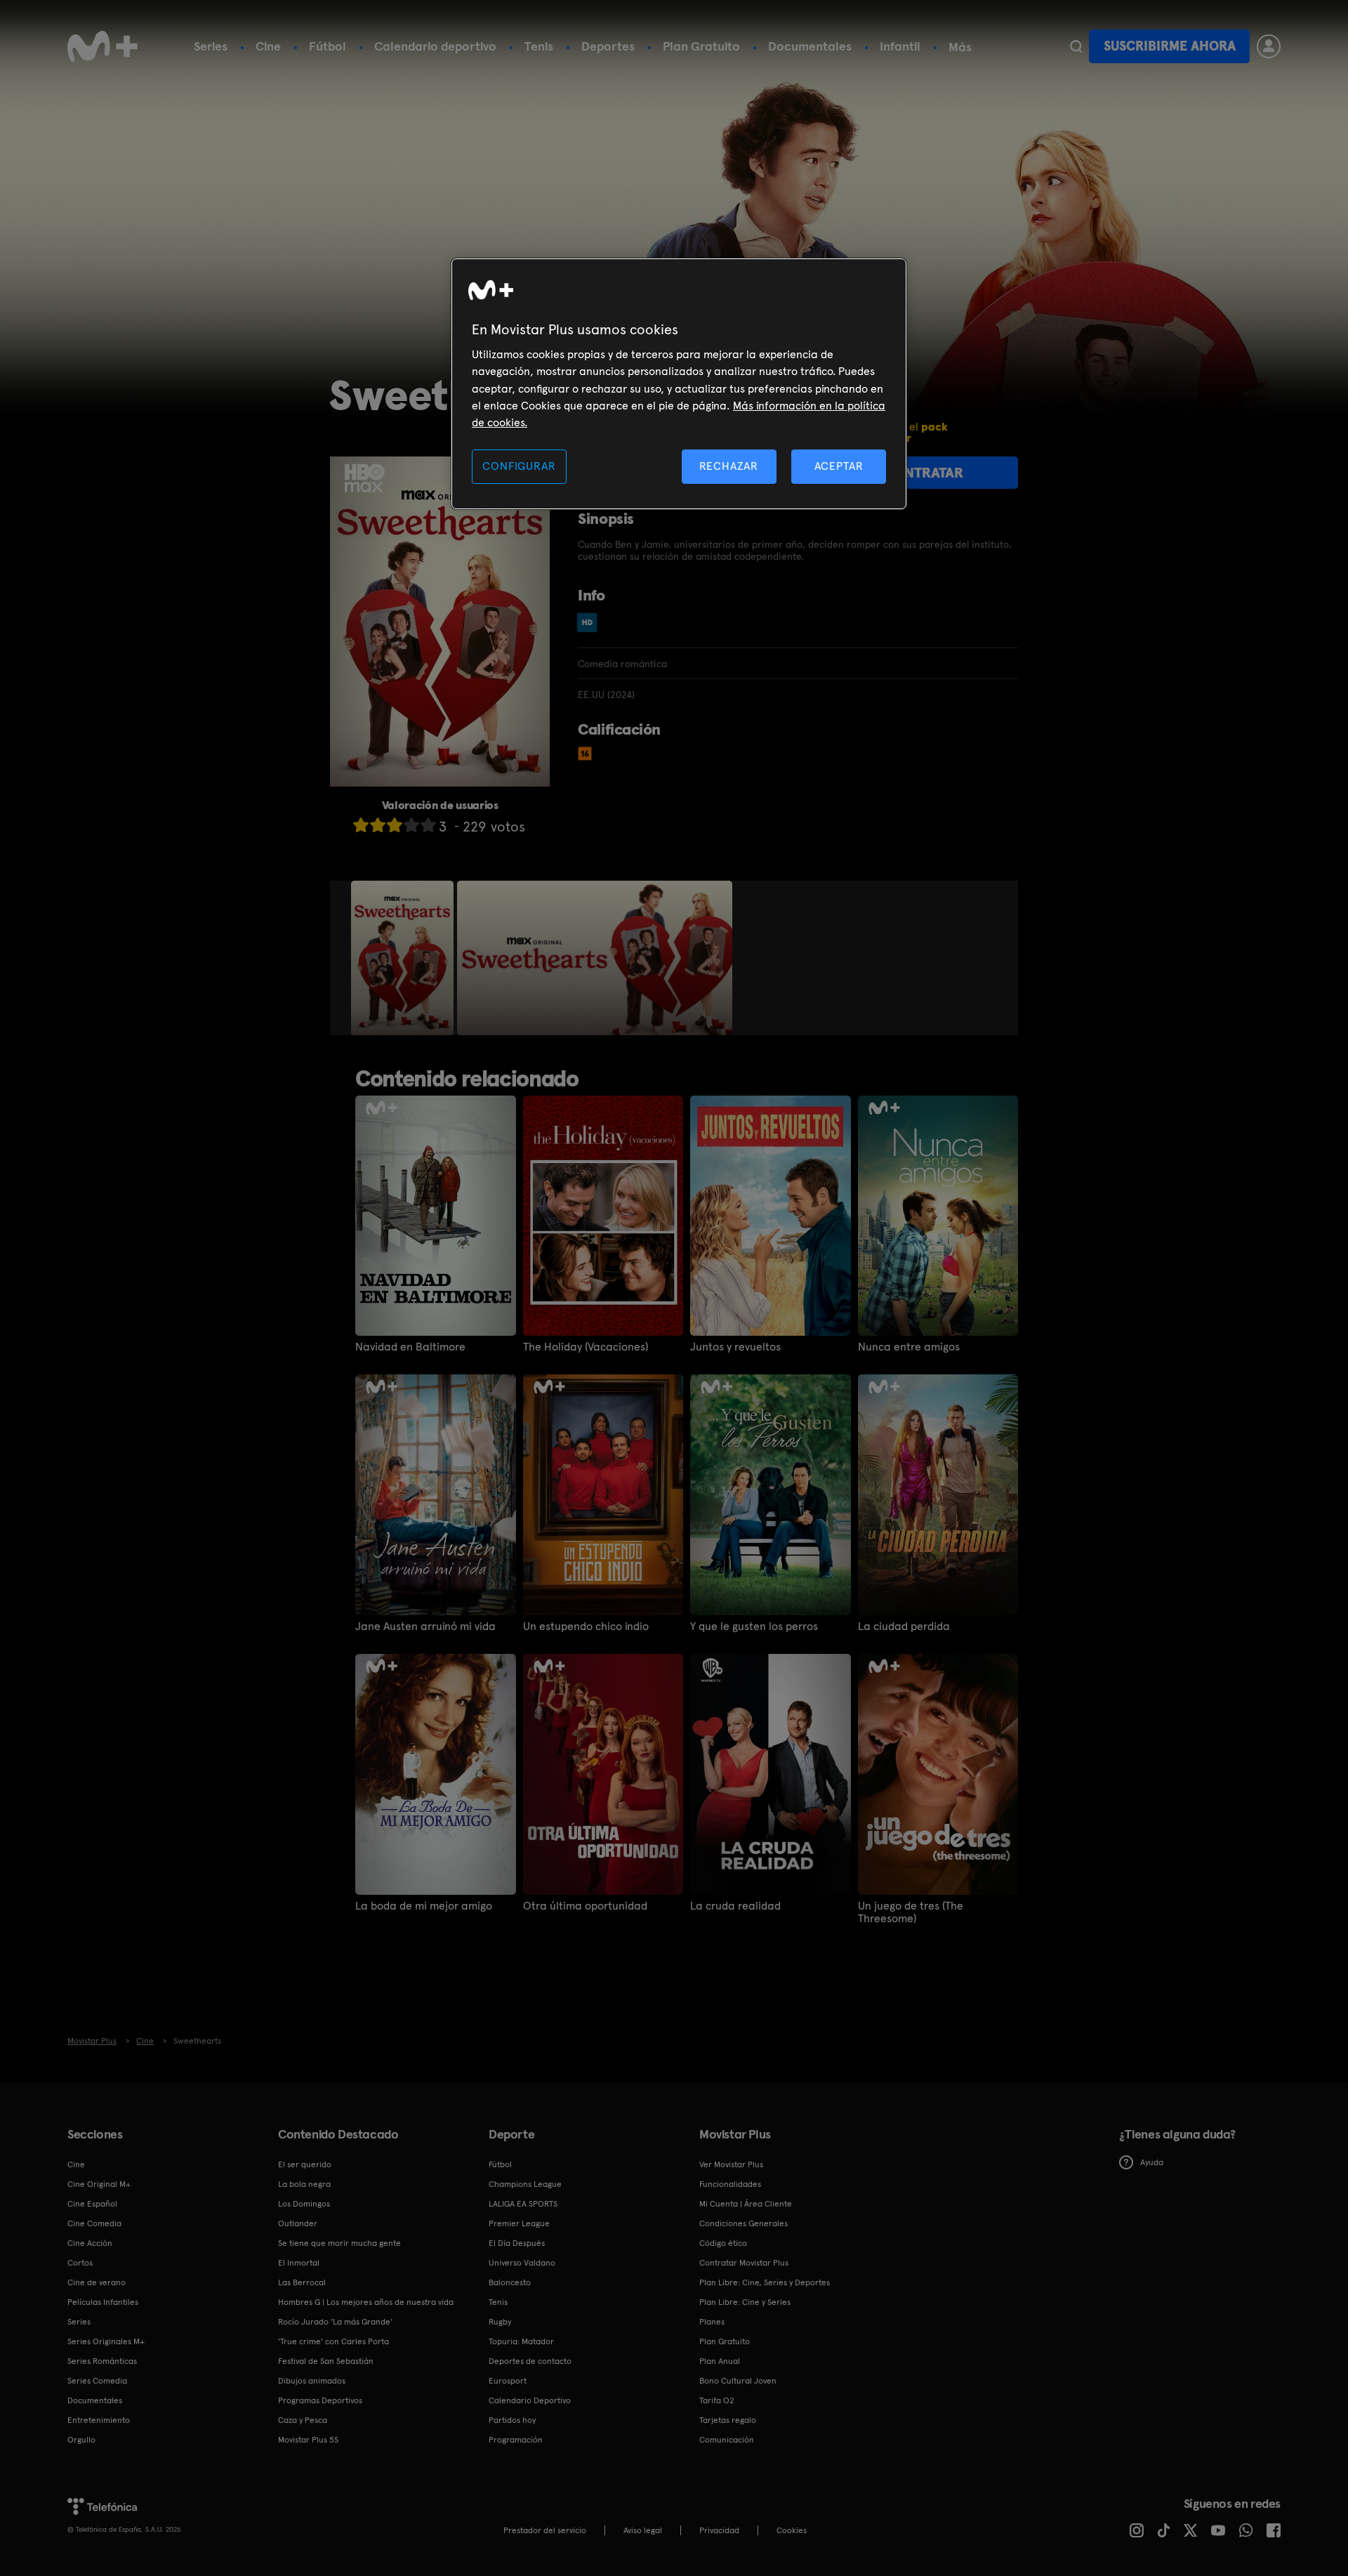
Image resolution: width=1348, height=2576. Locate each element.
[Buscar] (1076, 46)
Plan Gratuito (701, 46)
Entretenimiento (99, 2420)
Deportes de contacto (530, 2361)
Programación (516, 2440)
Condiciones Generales (744, 2223)
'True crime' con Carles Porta (333, 2341)
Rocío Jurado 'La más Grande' (335, 2322)
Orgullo (81, 2440)
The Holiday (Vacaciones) (586, 1347)
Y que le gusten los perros (754, 1627)
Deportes (608, 46)
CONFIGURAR (519, 466)
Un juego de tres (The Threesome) (911, 1912)
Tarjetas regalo (728, 2420)
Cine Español (92, 2204)
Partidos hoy (512, 2420)
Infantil (900, 46)
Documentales (810, 46)
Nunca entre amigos (909, 1347)
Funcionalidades (730, 2184)
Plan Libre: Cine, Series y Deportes (765, 2282)
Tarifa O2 (717, 2400)
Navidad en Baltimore (410, 1347)
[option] (404, 958)
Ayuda (1152, 2162)
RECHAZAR (729, 466)
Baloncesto (510, 2282)
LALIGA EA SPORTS (523, 2204)
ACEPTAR (839, 466)
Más (960, 47)
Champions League (525, 2184)
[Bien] (411, 825)
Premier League (519, 2223)
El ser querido (305, 2164)
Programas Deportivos (320, 2400)
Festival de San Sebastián (326, 2361)
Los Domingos (304, 2204)
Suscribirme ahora (1170, 46)
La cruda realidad (735, 1906)
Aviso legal (643, 2530)
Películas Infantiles (103, 2302)
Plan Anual (720, 2361)
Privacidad (719, 2530)
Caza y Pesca (303, 2420)
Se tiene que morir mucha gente (339, 2243)
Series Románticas (102, 2361)
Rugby (500, 2322)
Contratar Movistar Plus (744, 2263)
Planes (712, 2322)
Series (211, 46)
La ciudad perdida (904, 1627)
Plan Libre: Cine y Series (745, 2302)
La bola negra (304, 2184)
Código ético (723, 2243)
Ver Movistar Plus (731, 2164)
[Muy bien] (428, 825)
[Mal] (378, 825)
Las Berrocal (302, 2282)
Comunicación (727, 2440)
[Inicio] (103, 46)
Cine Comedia (94, 2223)
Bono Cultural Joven (738, 2381)
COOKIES (792, 2530)
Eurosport (508, 2381)
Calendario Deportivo (530, 2400)
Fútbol (328, 46)
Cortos (80, 2263)
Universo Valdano (522, 2263)
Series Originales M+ (106, 2341)
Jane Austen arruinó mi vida (425, 1627)
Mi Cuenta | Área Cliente (746, 2204)
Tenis (539, 46)
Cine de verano (97, 2282)
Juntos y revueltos (735, 1347)
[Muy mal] (361, 825)
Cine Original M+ (99, 2184)
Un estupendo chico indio (586, 1627)
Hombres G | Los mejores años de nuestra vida (366, 2302)
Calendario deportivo (435, 46)
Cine (268, 46)
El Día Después (517, 2243)
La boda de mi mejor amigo (424, 1906)
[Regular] (395, 825)
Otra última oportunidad (585, 1906)
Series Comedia (97, 2381)
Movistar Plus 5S (308, 2440)
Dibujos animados (312, 2381)
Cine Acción (90, 2243)
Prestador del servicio (545, 2530)
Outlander (298, 2223)
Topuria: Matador (521, 2341)
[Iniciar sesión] (1269, 46)
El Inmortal (299, 2263)
